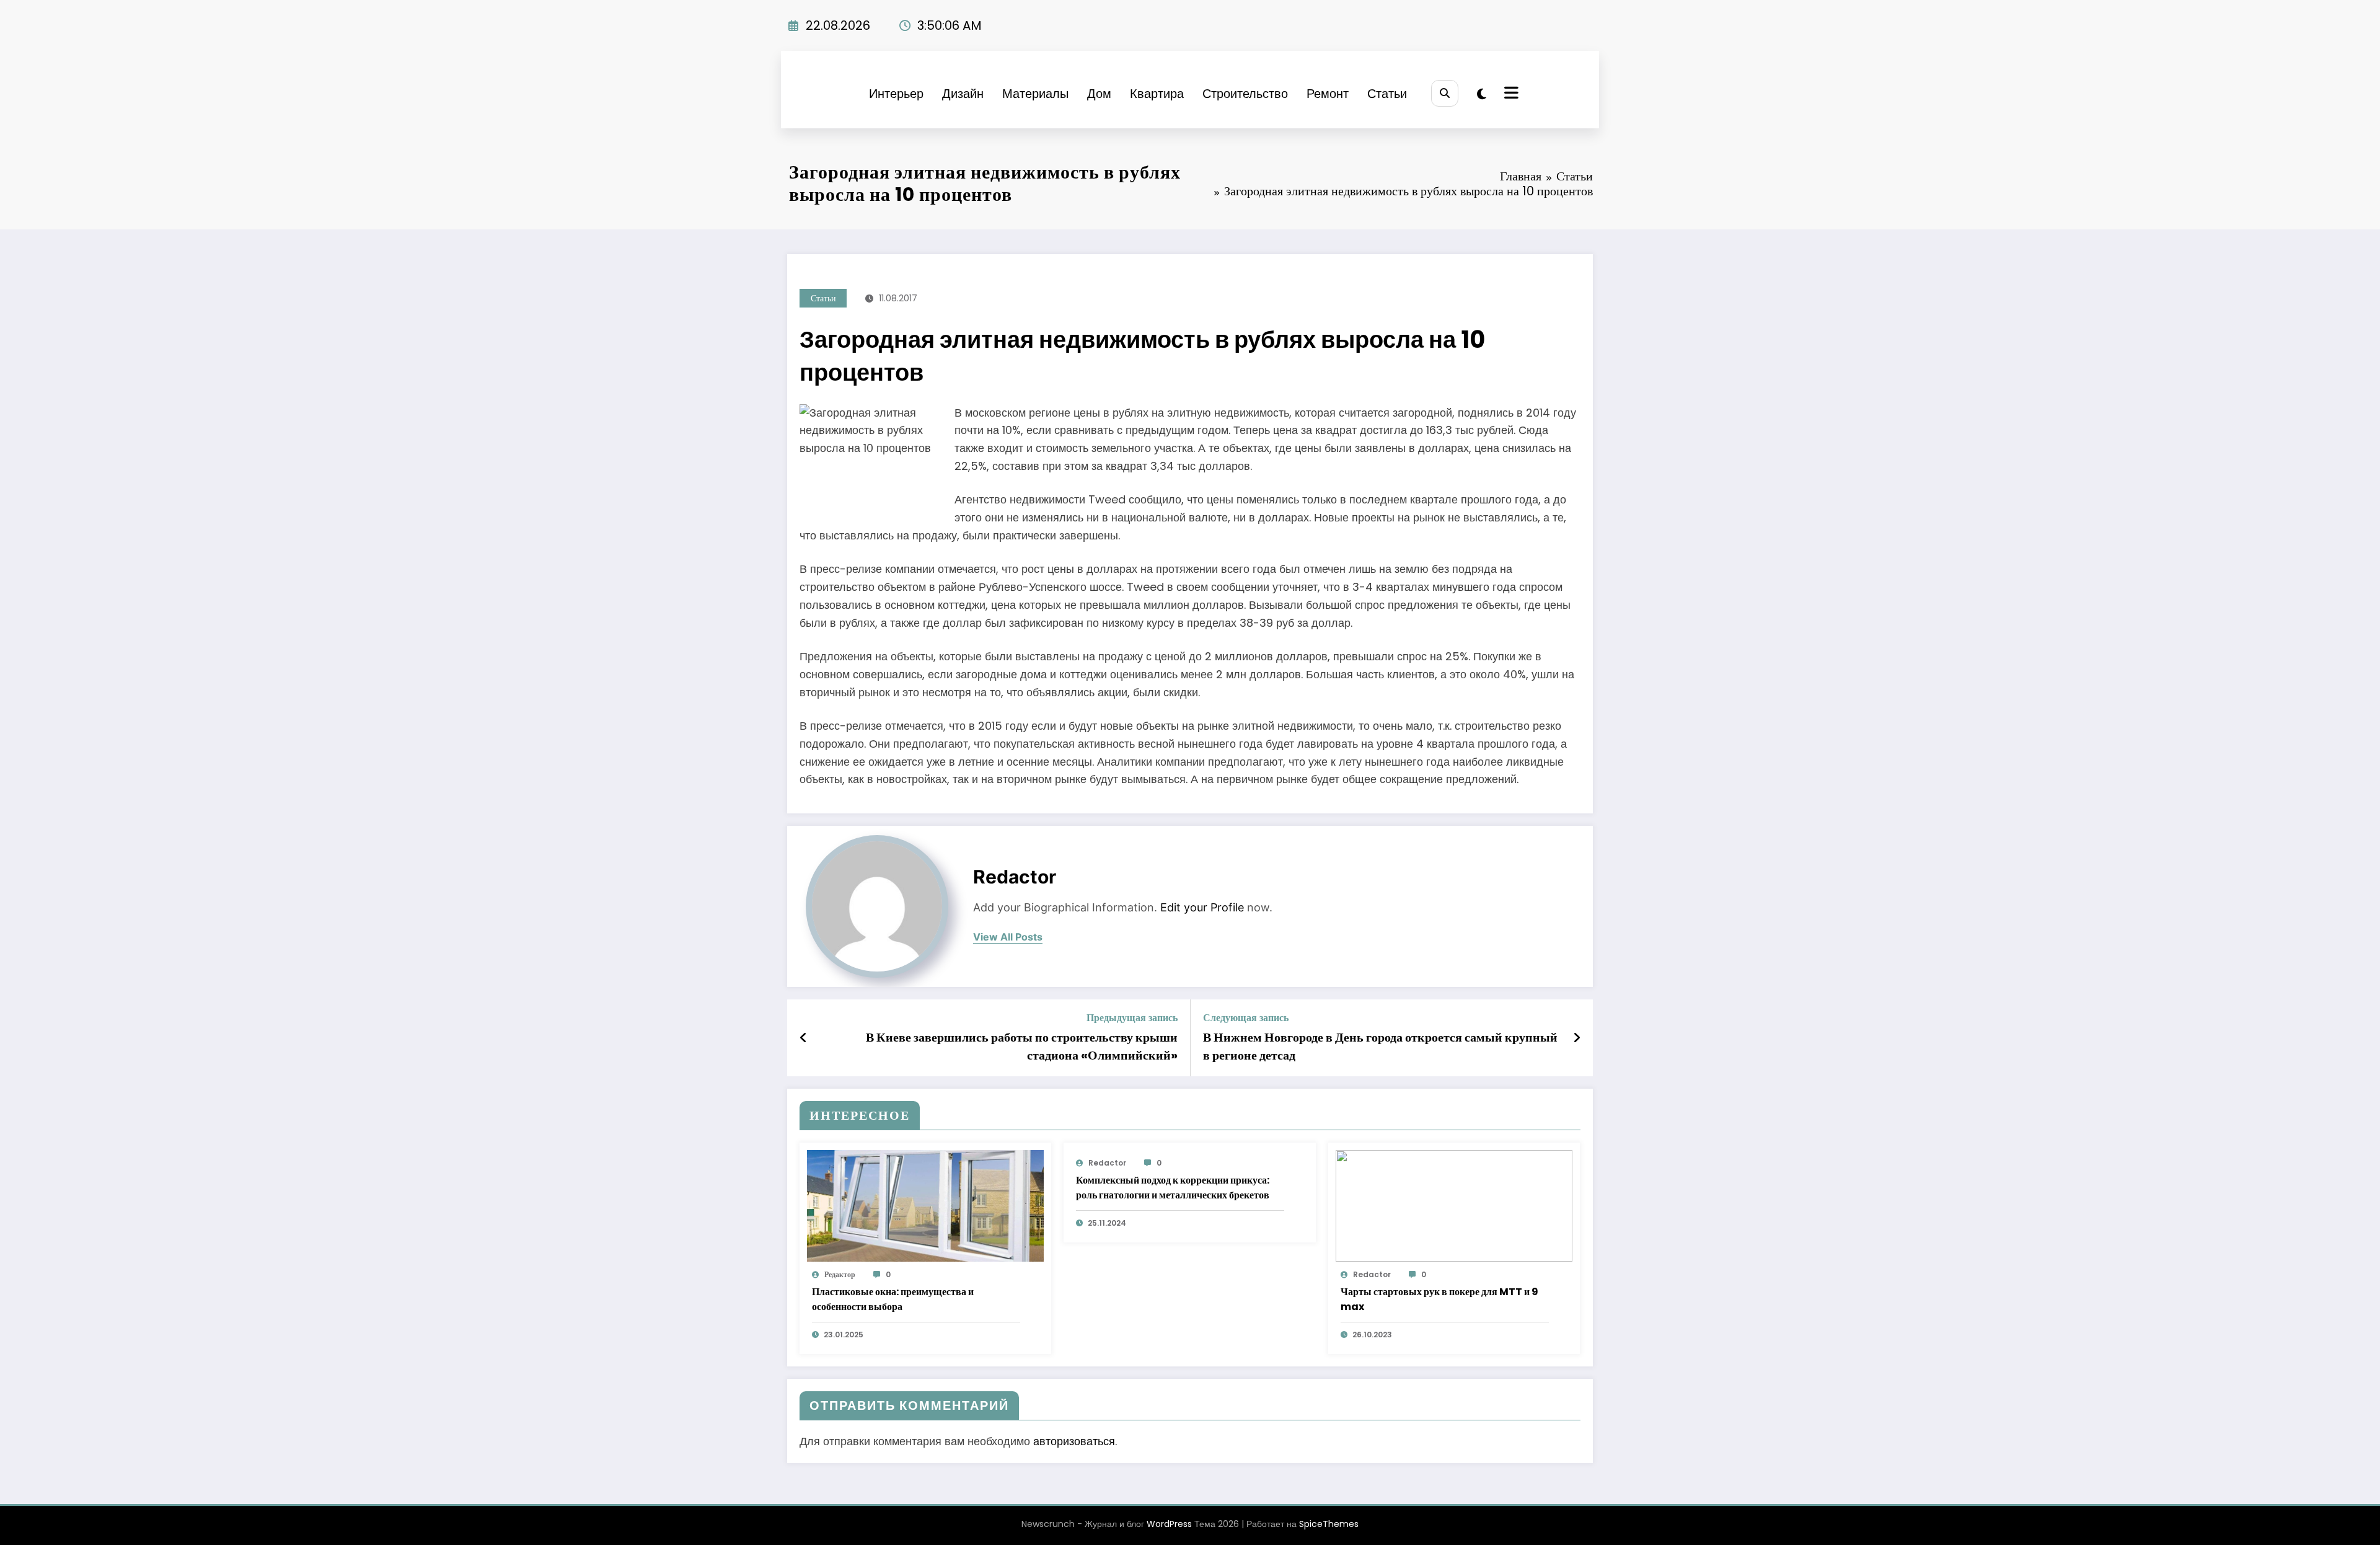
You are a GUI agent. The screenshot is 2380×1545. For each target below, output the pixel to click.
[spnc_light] (1482, 94)
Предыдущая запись (1132, 1018)
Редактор (840, 1274)
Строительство (1245, 94)
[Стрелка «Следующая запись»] (1577, 1038)
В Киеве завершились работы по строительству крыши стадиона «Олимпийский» (1022, 1046)
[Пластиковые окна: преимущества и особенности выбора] (925, 1206)
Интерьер (896, 94)
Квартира (1157, 94)
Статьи (1387, 94)
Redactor (1015, 877)
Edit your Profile (1202, 907)
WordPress (1169, 1524)
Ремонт (1328, 94)
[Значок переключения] (1510, 94)
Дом (1099, 94)
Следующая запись (1246, 1018)
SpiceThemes (1329, 1524)
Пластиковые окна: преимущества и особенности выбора (893, 1299)
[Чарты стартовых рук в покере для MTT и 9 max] (1454, 1206)
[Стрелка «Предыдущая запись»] (804, 1038)
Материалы (1035, 94)
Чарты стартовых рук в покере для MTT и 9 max (1439, 1299)
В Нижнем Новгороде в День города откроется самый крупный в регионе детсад (1380, 1046)
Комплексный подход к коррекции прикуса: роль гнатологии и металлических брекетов (1173, 1188)
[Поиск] (1444, 93)
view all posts (1008, 937)
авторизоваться (1074, 1441)
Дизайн (963, 94)
